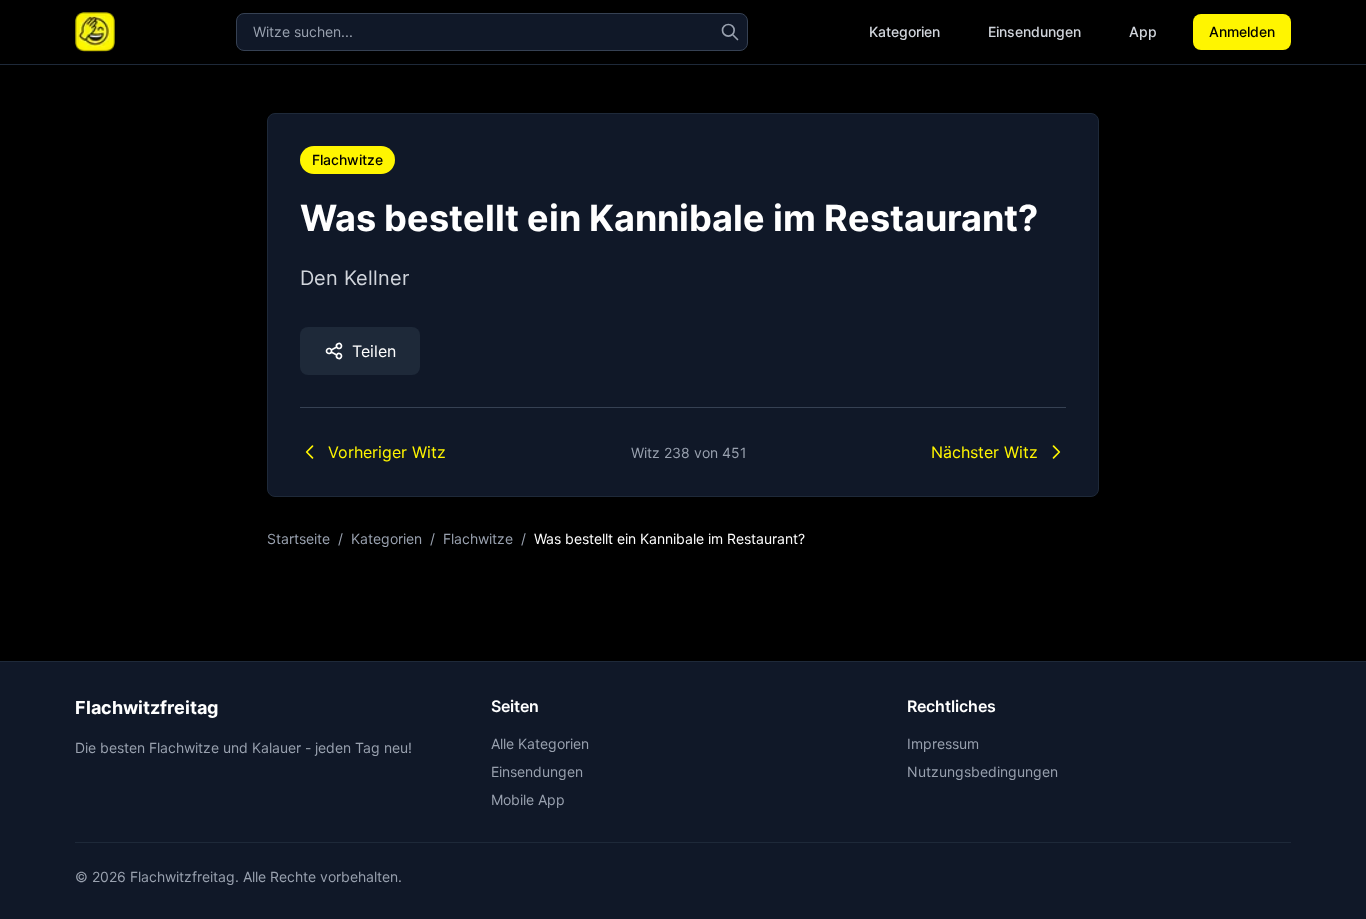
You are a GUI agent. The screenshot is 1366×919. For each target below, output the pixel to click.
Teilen (374, 351)
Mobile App (528, 799)
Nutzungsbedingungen (982, 771)
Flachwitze (347, 159)
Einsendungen (1034, 31)
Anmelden (1242, 31)
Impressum (943, 743)
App (1143, 31)
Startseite (298, 538)
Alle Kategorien (540, 743)
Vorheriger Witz (387, 452)
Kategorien (904, 31)
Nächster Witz (984, 452)
